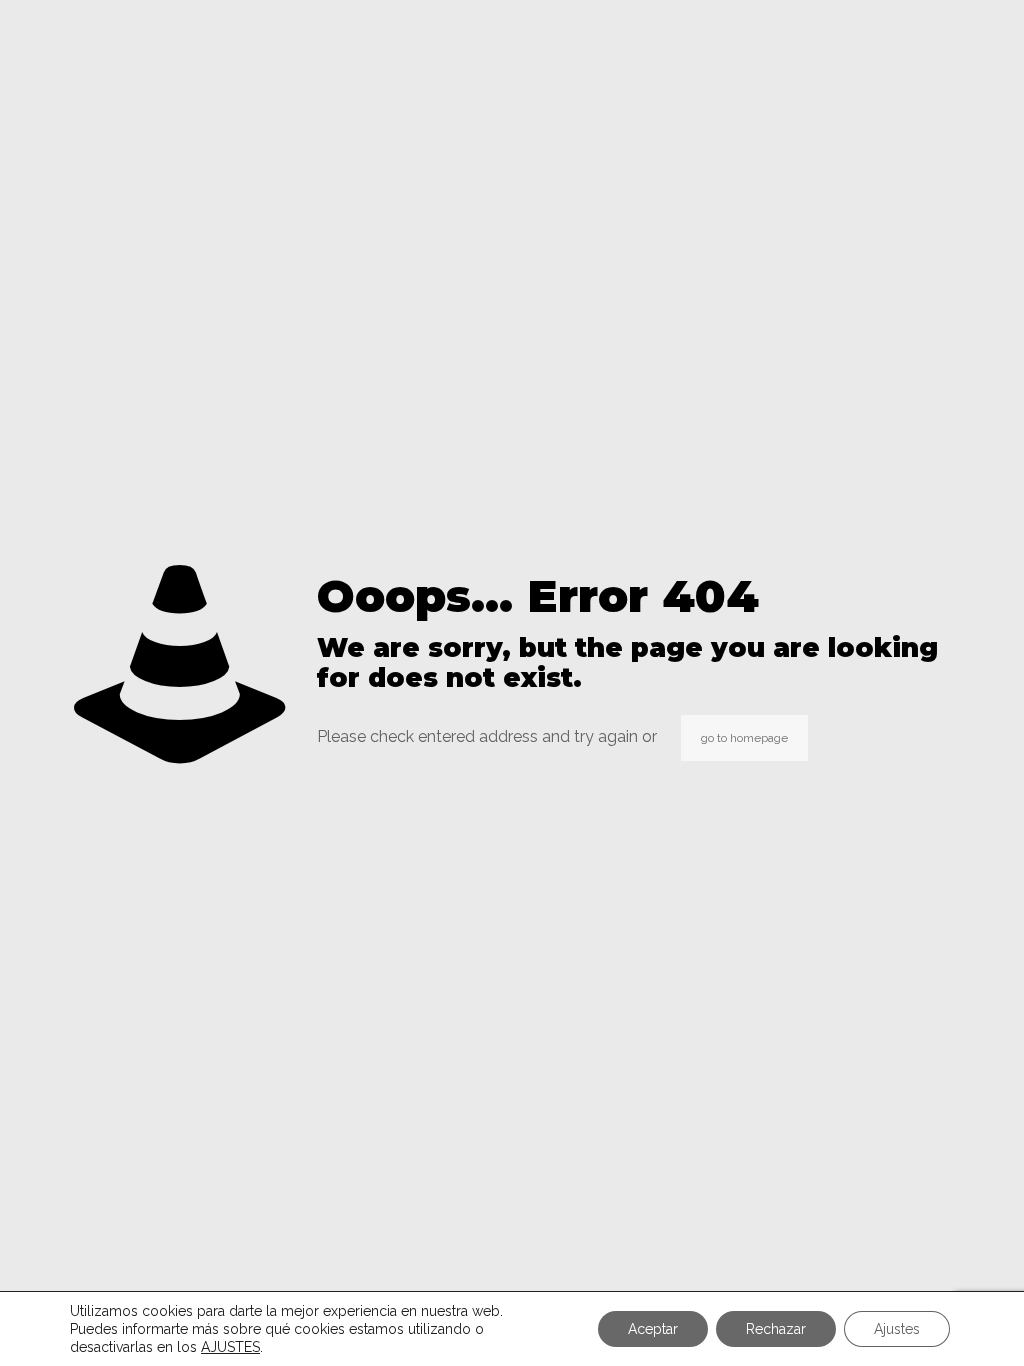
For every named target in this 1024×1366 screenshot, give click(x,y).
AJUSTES (230, 1347)
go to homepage (744, 738)
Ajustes (897, 1329)
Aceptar (653, 1329)
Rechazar (776, 1329)
